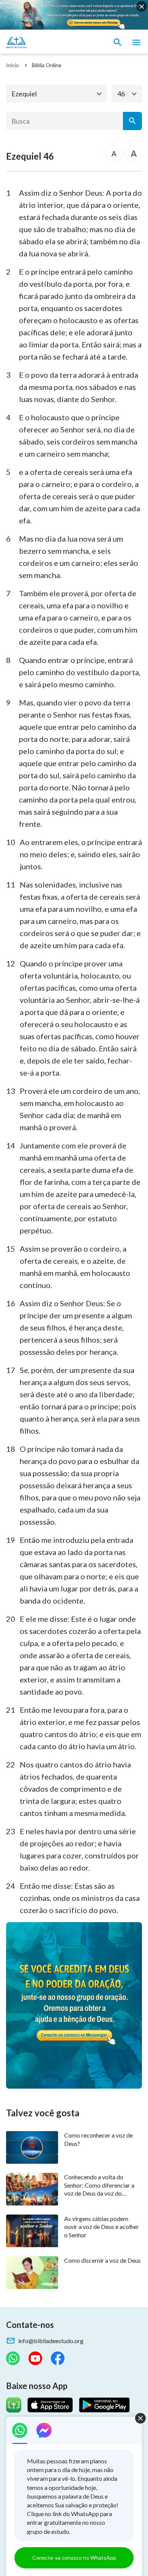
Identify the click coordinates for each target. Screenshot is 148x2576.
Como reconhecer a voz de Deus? (98, 2139)
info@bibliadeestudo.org (51, 2341)
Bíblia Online (47, 65)
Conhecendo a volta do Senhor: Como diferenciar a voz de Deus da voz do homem (99, 2185)
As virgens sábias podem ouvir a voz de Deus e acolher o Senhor (102, 2227)
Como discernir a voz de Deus (102, 2260)
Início (13, 65)
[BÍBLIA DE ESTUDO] (42, 42)
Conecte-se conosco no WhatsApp (74, 2558)
